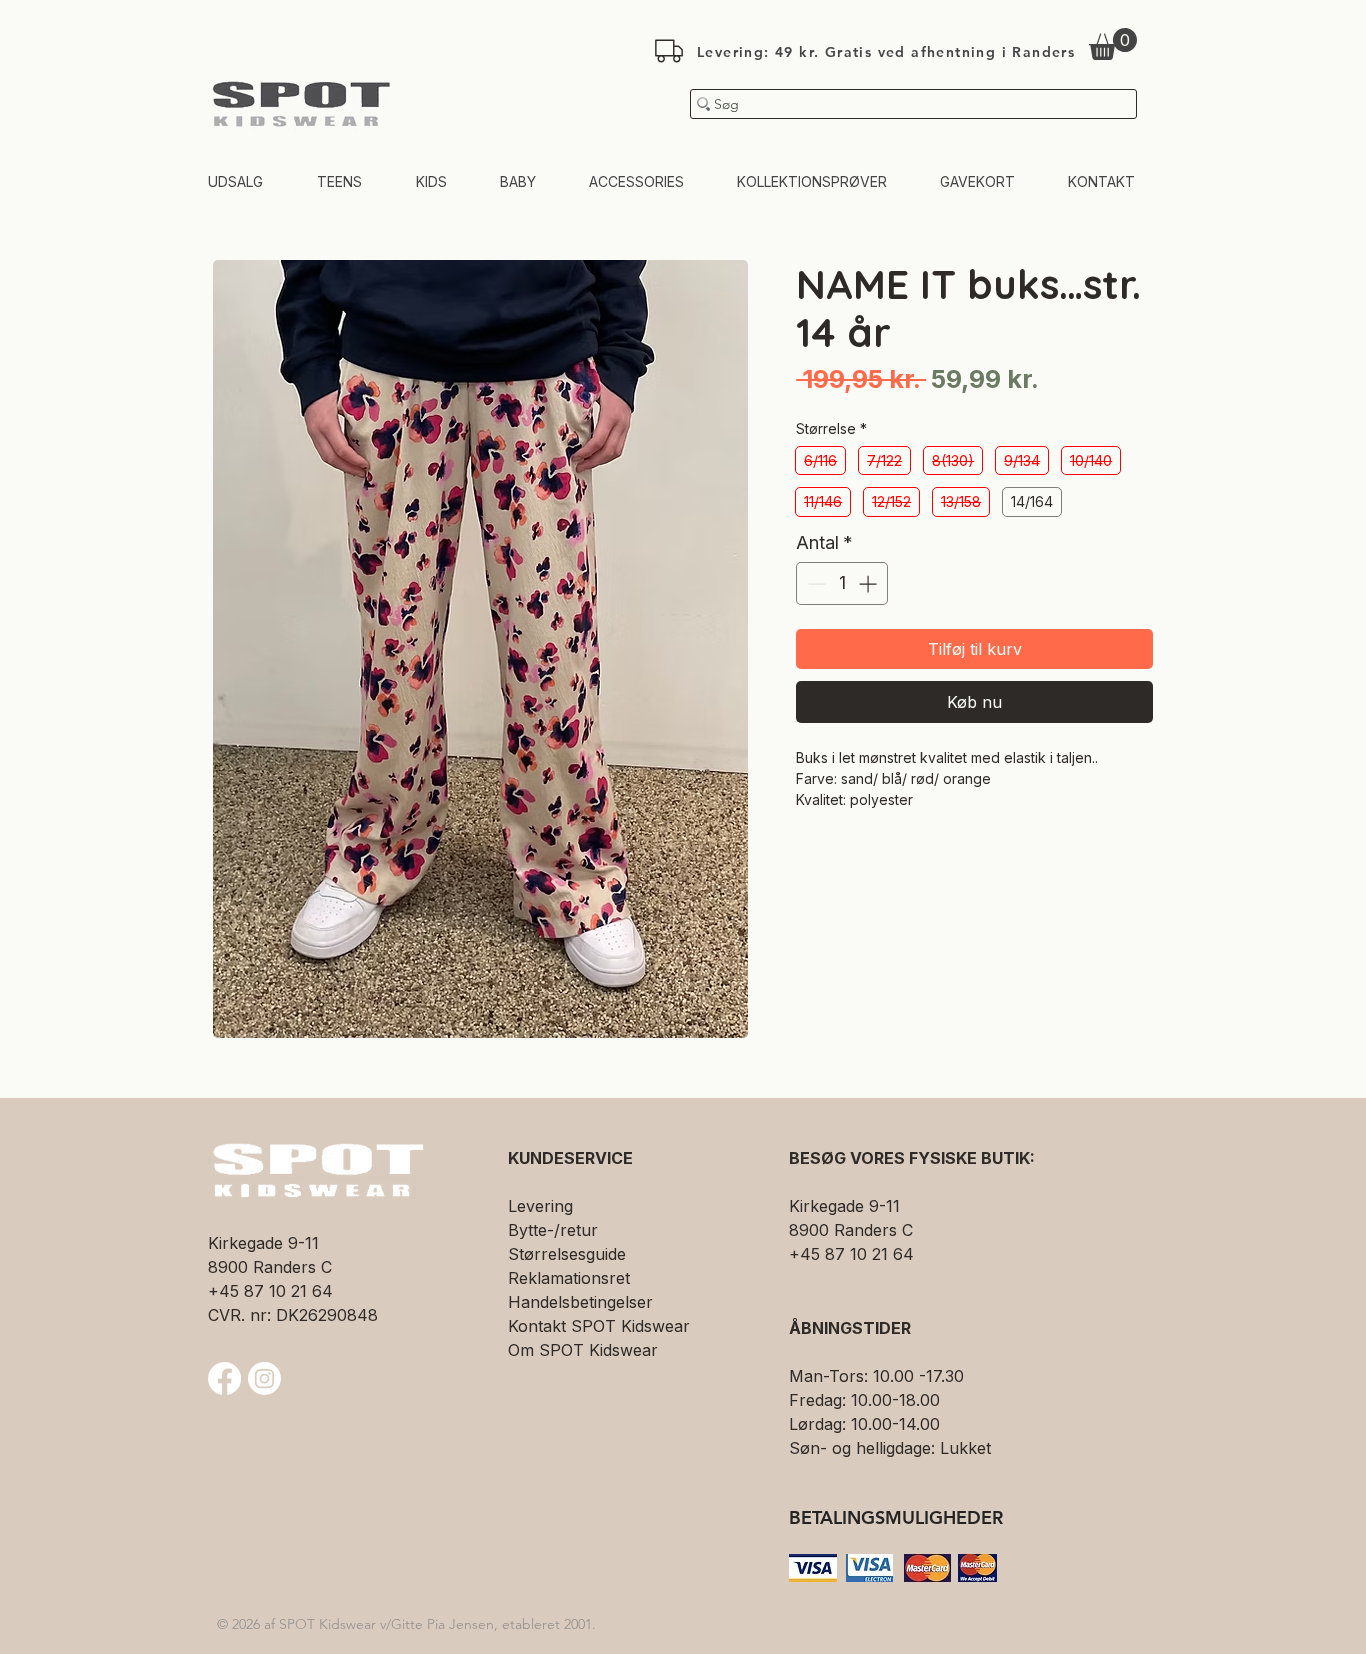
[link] (1113, 44)
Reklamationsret (569, 1278)
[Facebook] (224, 1378)
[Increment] (869, 583)
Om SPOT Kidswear (583, 1350)
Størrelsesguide (567, 1254)
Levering (540, 1206)
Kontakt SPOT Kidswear (599, 1326)
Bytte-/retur (553, 1230)
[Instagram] (264, 1378)
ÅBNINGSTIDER (850, 1328)
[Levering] (669, 51)
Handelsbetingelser (580, 1302)
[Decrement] (814, 583)
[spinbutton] (842, 583)
